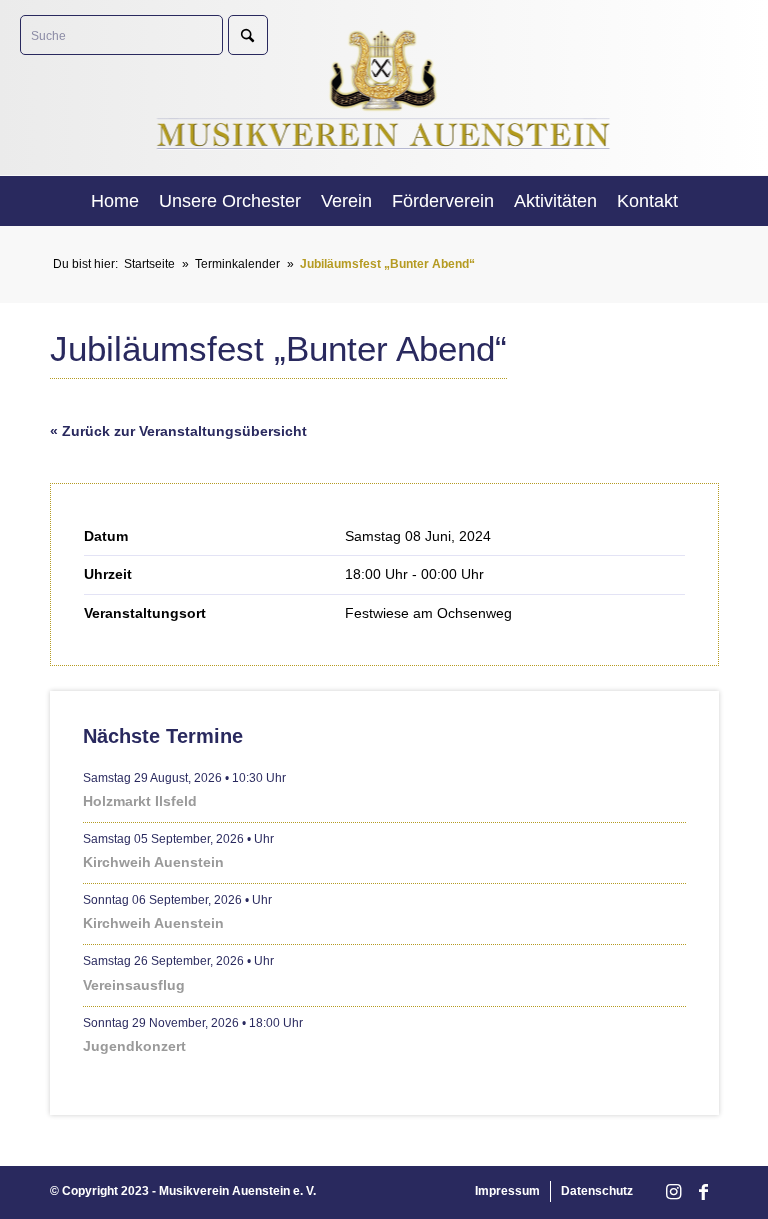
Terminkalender (237, 264)
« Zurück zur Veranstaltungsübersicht (178, 431)
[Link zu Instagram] (673, 1192)
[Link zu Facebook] (703, 1192)
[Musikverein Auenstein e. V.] (384, 87)
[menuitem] (115, 201)
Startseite (149, 264)
